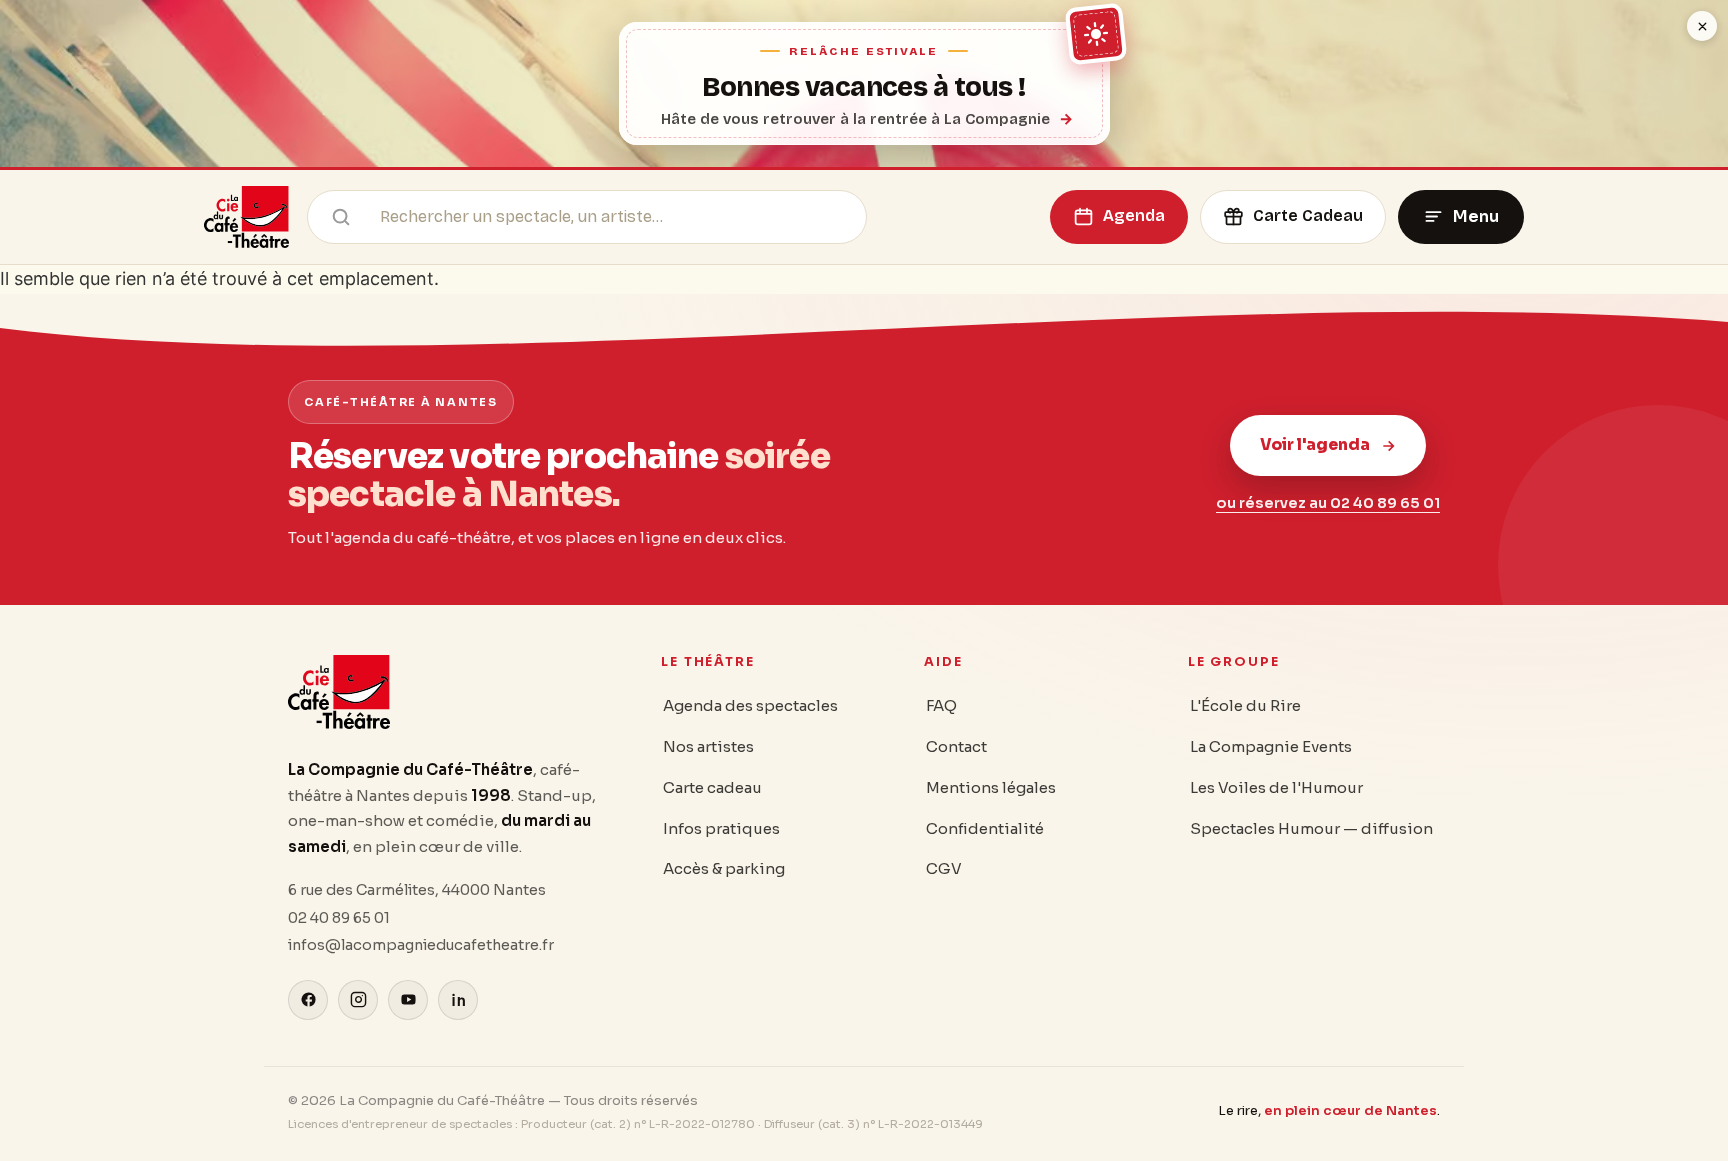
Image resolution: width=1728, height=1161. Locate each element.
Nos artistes (708, 746)
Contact (956, 746)
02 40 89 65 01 (339, 918)
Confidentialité (985, 828)
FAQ (941, 705)
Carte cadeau (712, 787)
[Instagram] (358, 1000)
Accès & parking (724, 868)
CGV (944, 868)
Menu (1476, 216)
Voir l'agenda (1315, 444)
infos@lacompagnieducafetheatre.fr (421, 945)
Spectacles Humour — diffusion (1311, 828)
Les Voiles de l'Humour (1276, 787)
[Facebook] (308, 1000)
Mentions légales (991, 787)
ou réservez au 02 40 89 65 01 (1328, 503)
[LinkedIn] (458, 1000)
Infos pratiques (721, 828)
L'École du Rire (1245, 705)
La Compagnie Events (1271, 746)
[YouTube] (408, 1000)
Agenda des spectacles (750, 705)
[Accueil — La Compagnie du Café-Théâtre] (246, 217)
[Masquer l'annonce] (1702, 26)
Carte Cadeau (1308, 215)
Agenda (1134, 215)
